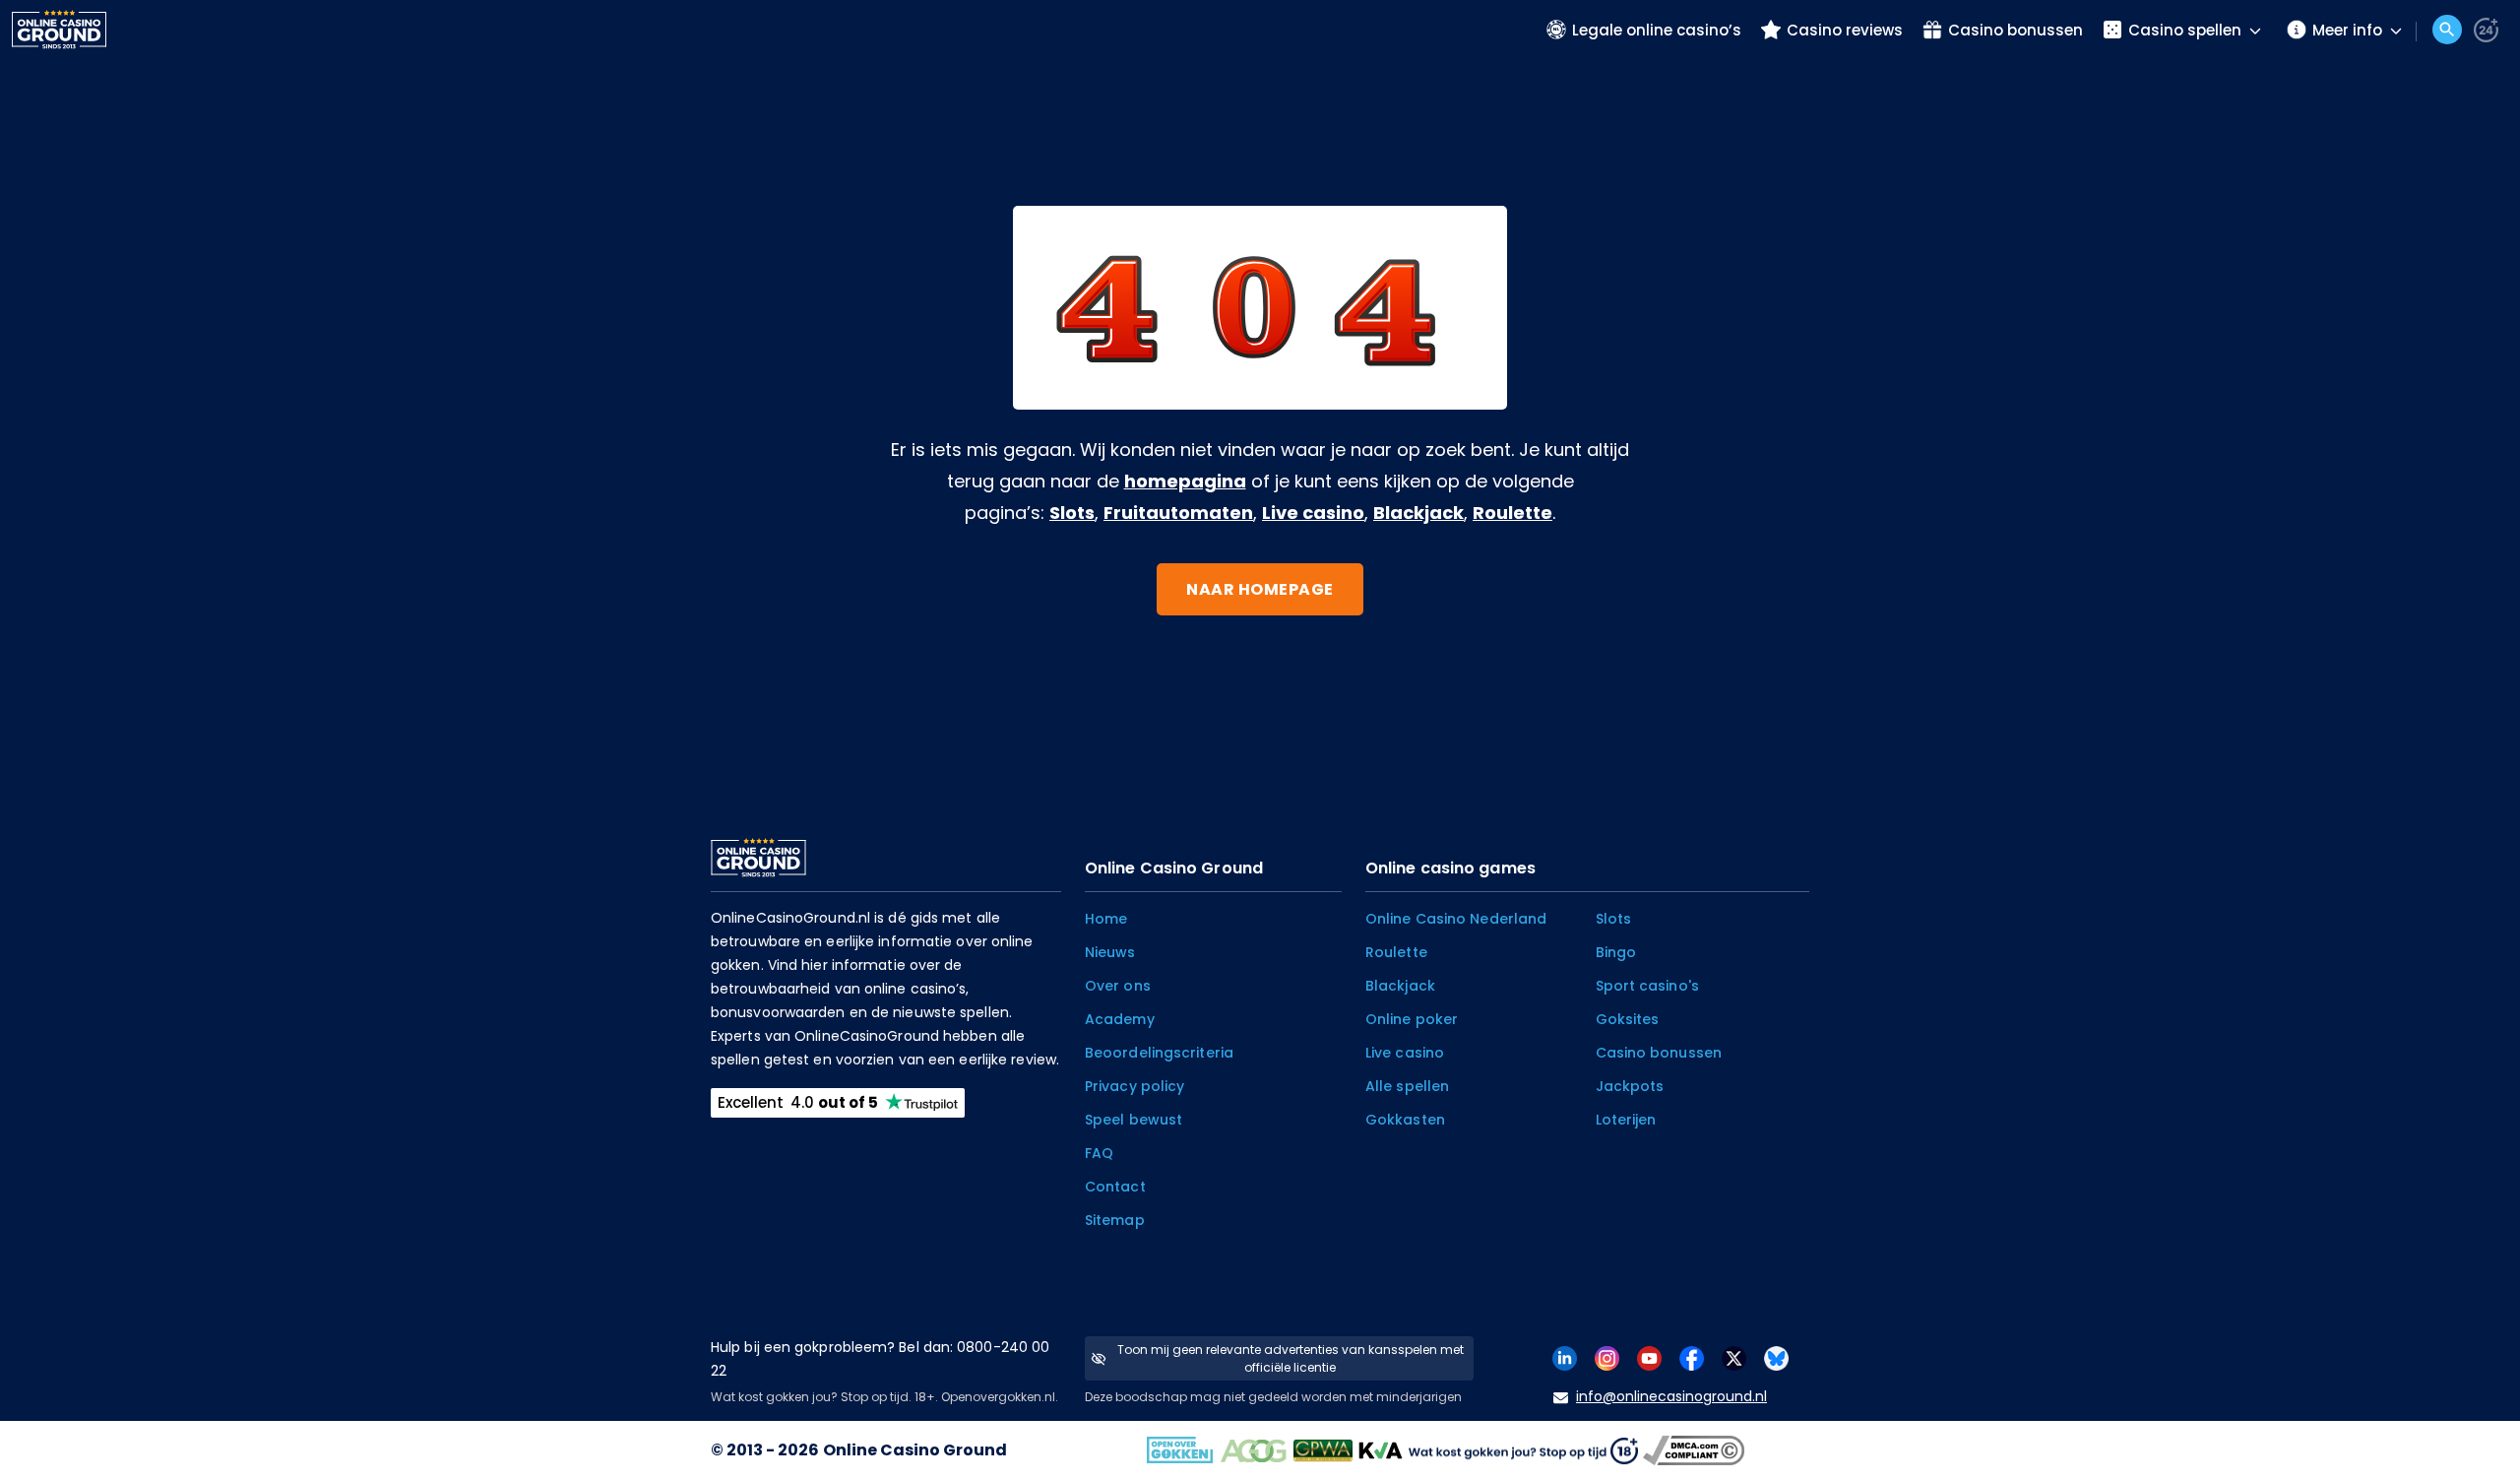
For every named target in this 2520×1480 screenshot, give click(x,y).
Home (1106, 919)
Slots (1072, 513)
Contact (1115, 1187)
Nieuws (1110, 952)
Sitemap (1115, 1220)
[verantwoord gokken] (2486, 30)
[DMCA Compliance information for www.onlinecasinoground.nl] (1696, 1450)
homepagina (1185, 481)
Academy (1120, 1019)
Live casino (1313, 513)
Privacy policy (1134, 1086)
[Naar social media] (1565, 1357)
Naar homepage (1260, 589)
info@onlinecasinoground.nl (1671, 1396)
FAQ (1099, 1153)
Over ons (1118, 986)
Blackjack (1418, 513)
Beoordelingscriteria (1159, 1053)
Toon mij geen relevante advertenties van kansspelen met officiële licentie (1291, 1358)
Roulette (1512, 513)
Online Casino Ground (915, 1450)
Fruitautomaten (1178, 513)
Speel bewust (1134, 1120)
